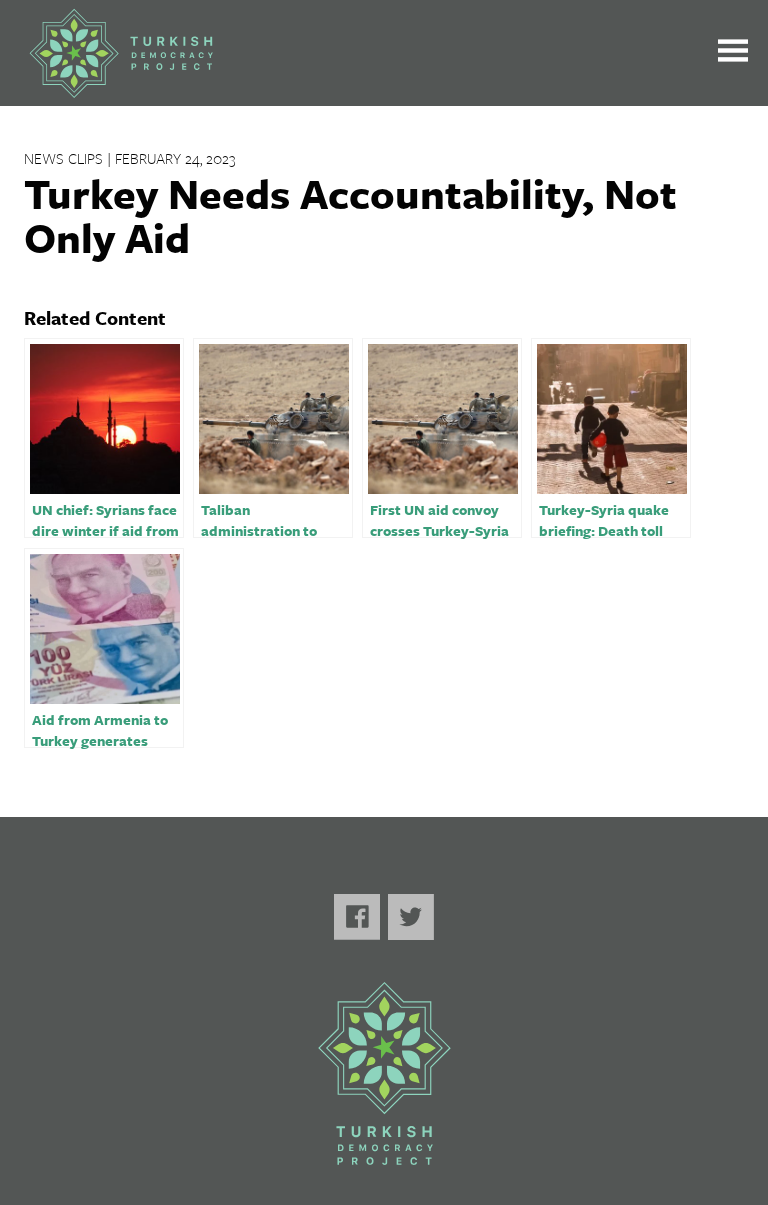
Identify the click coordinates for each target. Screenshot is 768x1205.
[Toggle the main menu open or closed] (733, 53)
